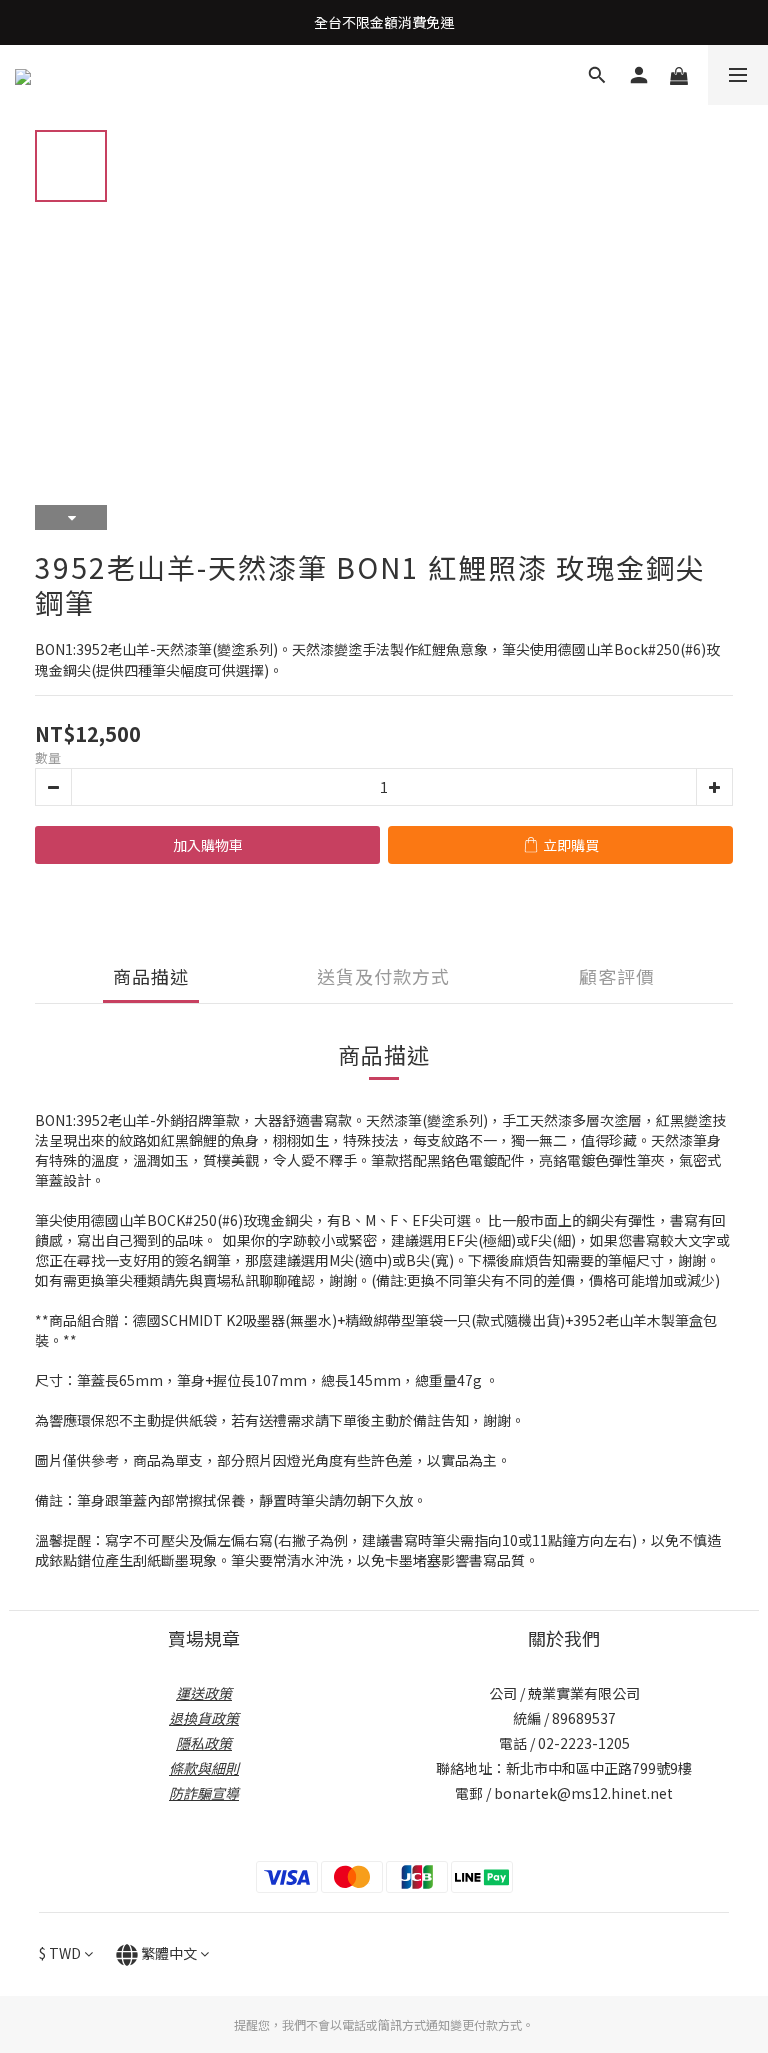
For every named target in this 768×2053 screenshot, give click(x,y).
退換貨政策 (204, 1718)
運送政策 (204, 1693)
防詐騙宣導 (204, 1793)
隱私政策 (204, 1743)
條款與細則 (204, 1768)
